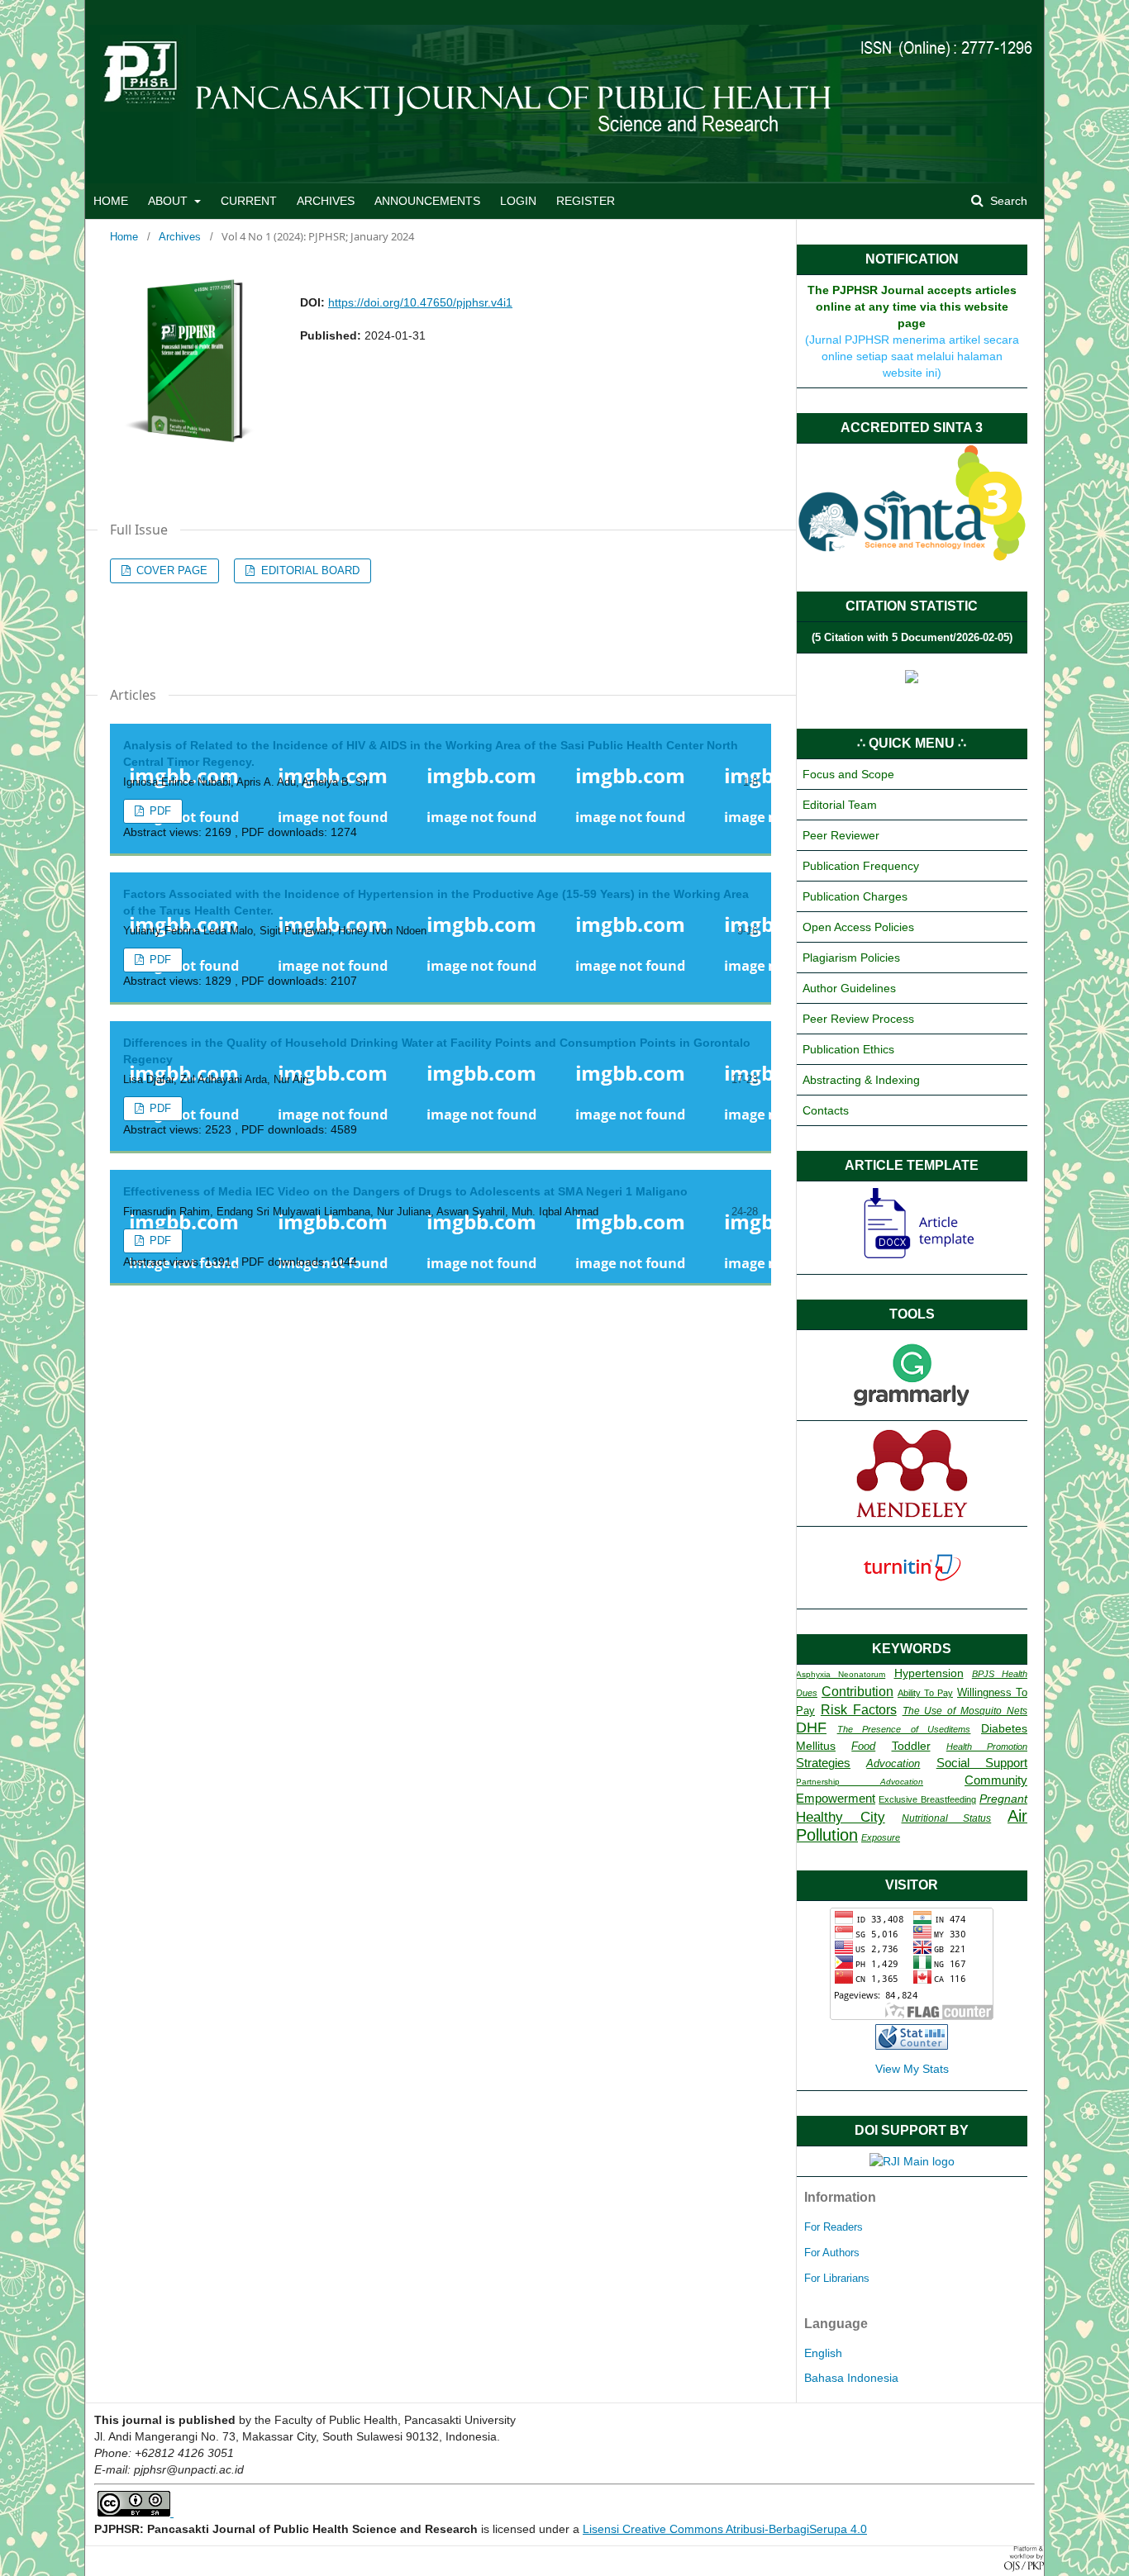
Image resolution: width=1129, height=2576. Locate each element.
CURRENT (249, 201)
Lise (593, 2529)
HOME (111, 201)
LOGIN (518, 201)
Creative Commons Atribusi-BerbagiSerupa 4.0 (743, 2529)
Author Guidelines (849, 988)
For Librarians (837, 2278)
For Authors (832, 2253)
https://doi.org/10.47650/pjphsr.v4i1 (420, 302)
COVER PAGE (170, 570)
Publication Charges (855, 896)
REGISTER (586, 201)
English (823, 2353)
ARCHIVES (326, 201)
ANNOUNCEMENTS (427, 201)
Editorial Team (840, 805)
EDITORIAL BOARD (309, 570)
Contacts (826, 1110)
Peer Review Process (858, 1019)
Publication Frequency (861, 866)
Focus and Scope (848, 774)
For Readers (834, 2227)
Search (1007, 201)
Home (124, 237)
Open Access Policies (858, 927)
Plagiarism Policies (851, 958)
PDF (159, 811)
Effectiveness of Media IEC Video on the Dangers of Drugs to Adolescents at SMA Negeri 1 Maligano (405, 1191)
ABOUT (169, 201)
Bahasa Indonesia (851, 2378)
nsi (612, 2529)
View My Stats (912, 2069)
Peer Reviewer (841, 835)
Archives (180, 237)
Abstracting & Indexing (861, 1080)
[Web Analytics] (912, 2046)
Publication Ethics (848, 1049)
